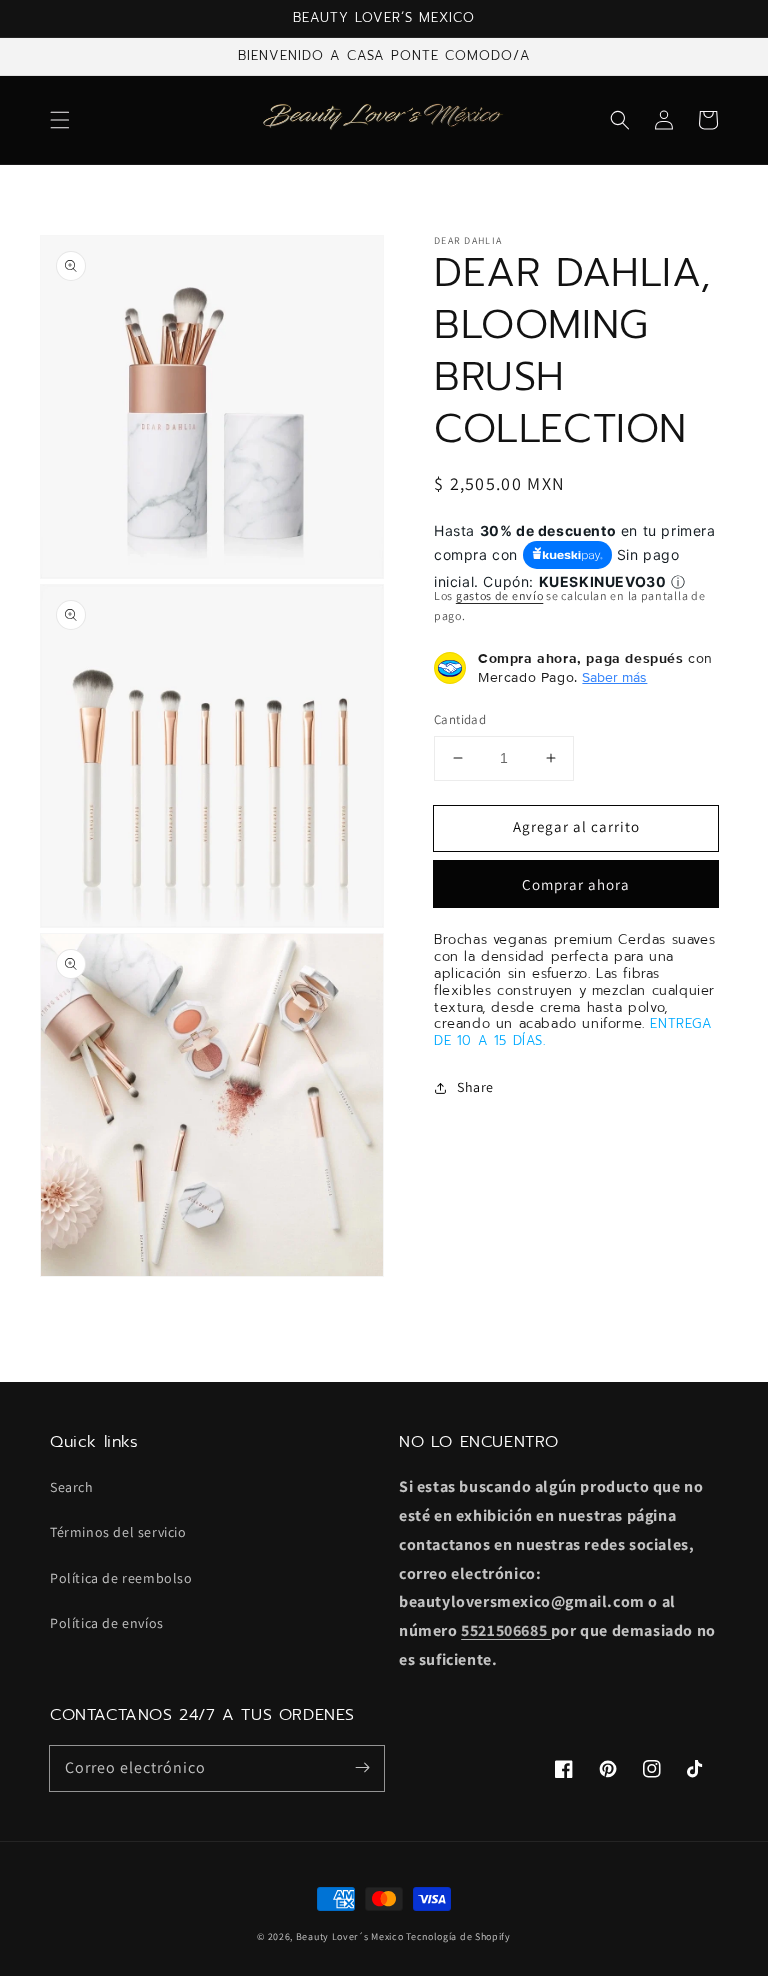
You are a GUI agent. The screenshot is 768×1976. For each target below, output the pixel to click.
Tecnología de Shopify (458, 1936)
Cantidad (460, 719)
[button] (60, 120)
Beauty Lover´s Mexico (350, 1936)
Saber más (614, 677)
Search (72, 1487)
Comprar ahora (576, 884)
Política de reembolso (121, 1578)
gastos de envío (500, 595)
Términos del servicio (118, 1532)
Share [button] (475, 1087)
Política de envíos (107, 1623)
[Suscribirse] (362, 1768)
